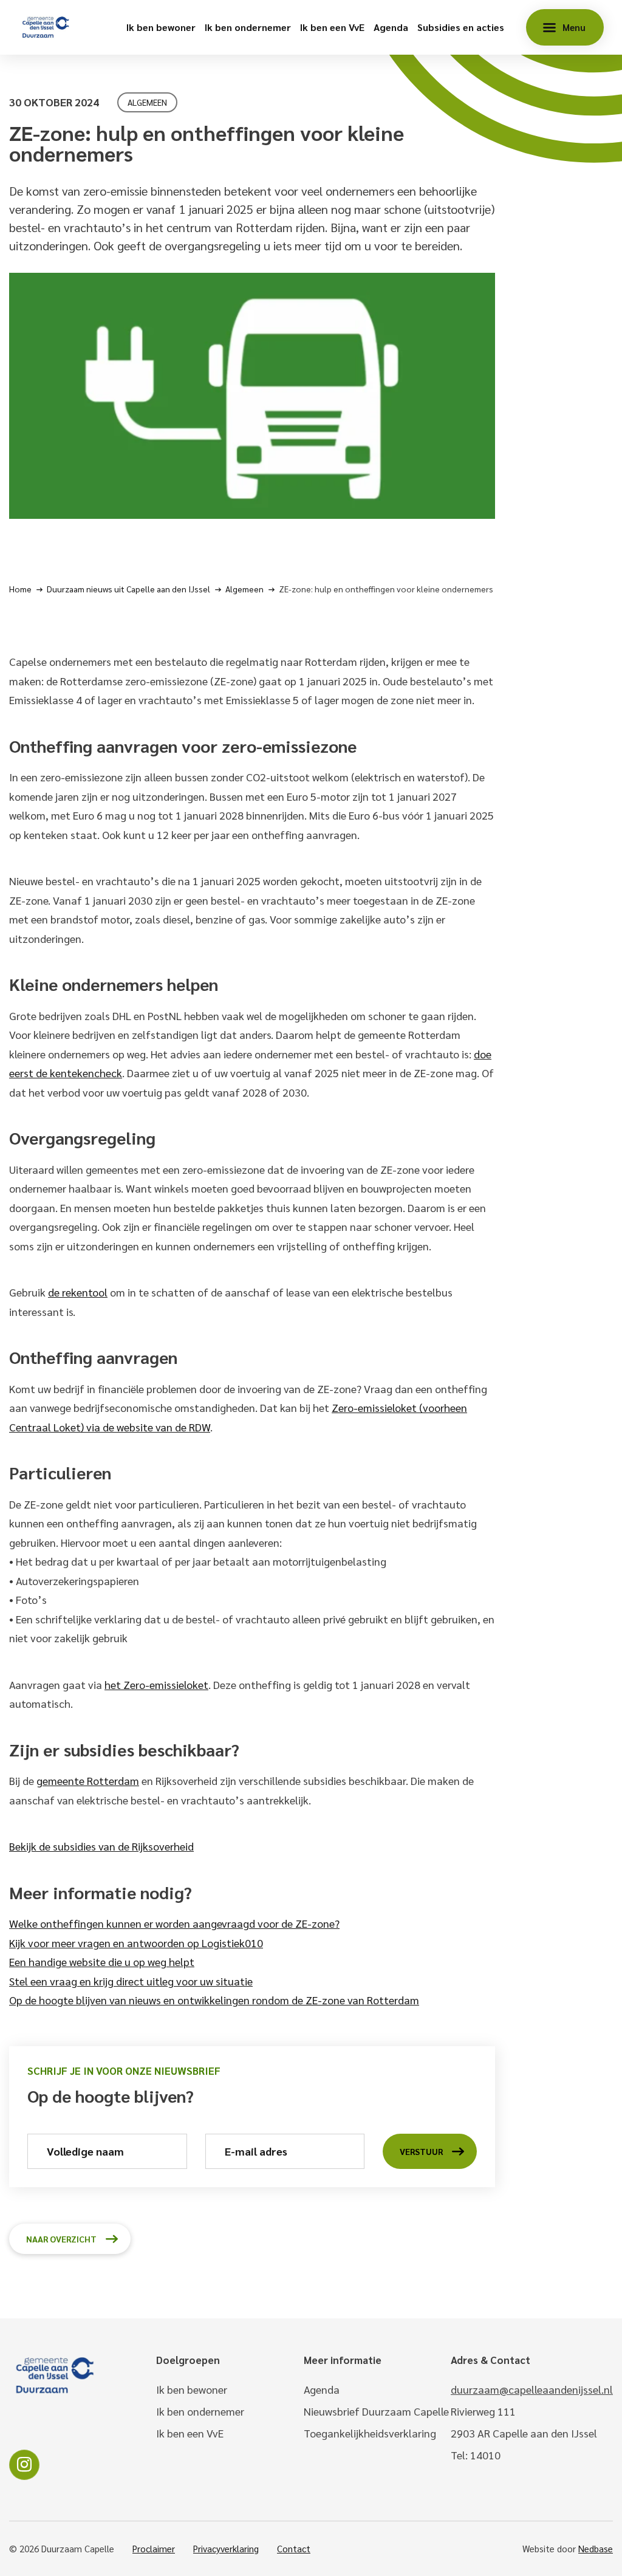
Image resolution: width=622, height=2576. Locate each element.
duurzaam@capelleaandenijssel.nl (532, 2389)
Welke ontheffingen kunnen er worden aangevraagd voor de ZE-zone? (174, 1923)
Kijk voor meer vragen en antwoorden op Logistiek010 (136, 1943)
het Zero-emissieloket (156, 1684)
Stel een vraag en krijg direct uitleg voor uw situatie (131, 1981)
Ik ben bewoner (161, 27)
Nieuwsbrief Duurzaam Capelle (376, 2411)
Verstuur (421, 2151)
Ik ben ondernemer (248, 27)
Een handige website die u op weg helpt (102, 1961)
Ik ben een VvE (332, 27)
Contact (294, 2548)
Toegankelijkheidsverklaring (370, 2433)
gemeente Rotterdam (88, 1780)
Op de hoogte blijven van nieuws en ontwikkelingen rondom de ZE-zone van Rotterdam (214, 2000)
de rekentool (78, 1292)
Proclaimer (154, 2548)
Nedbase (596, 2548)
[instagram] (24, 2465)
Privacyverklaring (226, 2548)
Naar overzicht (61, 2239)
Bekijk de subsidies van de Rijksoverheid (101, 1846)
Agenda (391, 27)
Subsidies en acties (461, 27)
